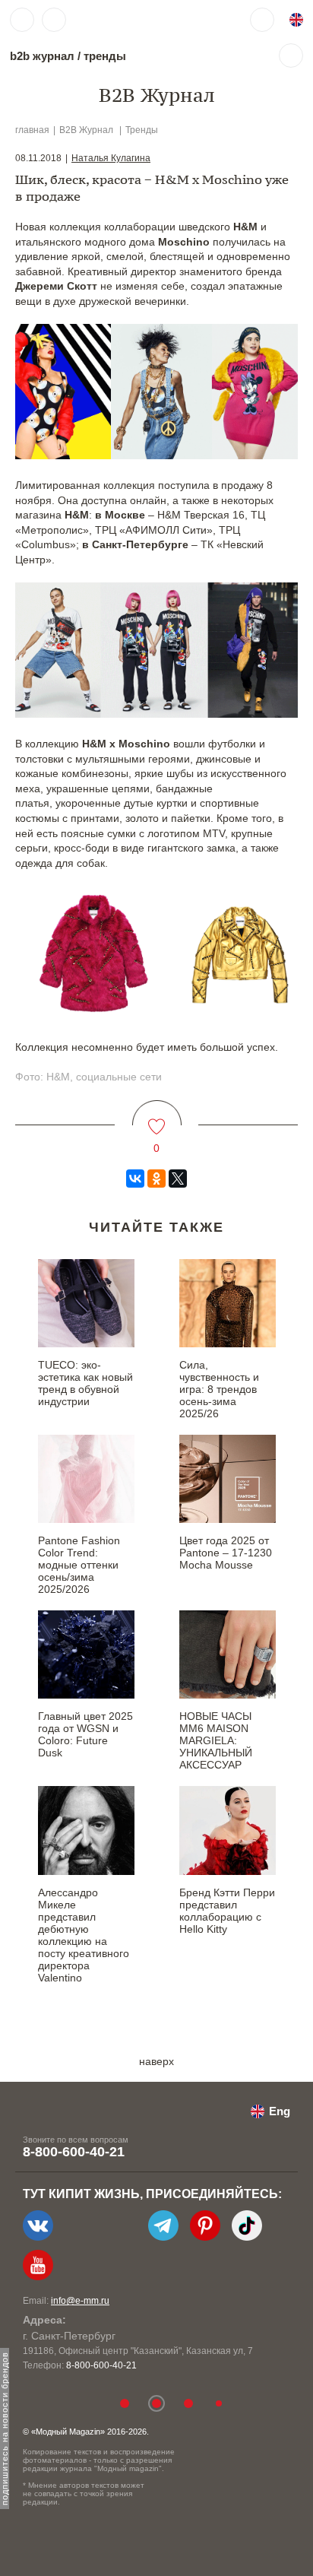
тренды (105, 56)
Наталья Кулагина (111, 158)
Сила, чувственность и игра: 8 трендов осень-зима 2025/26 (219, 1389)
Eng (280, 2111)
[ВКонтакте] (135, 1179)
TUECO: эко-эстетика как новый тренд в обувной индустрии (85, 1383)
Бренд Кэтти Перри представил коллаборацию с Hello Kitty (227, 1911)
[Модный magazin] (119, 20)
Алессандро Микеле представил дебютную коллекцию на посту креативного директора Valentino (84, 1935)
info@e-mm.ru (80, 2301)
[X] (178, 1179)
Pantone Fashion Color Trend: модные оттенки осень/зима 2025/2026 (79, 1565)
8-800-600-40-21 (74, 2152)
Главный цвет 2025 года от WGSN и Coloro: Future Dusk (85, 1734)
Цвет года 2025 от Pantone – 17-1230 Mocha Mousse (226, 1553)
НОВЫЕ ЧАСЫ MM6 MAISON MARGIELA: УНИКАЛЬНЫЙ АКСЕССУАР (216, 1740)
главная (32, 130)
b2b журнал (42, 56)
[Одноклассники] (156, 1179)
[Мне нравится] (157, 1117)
